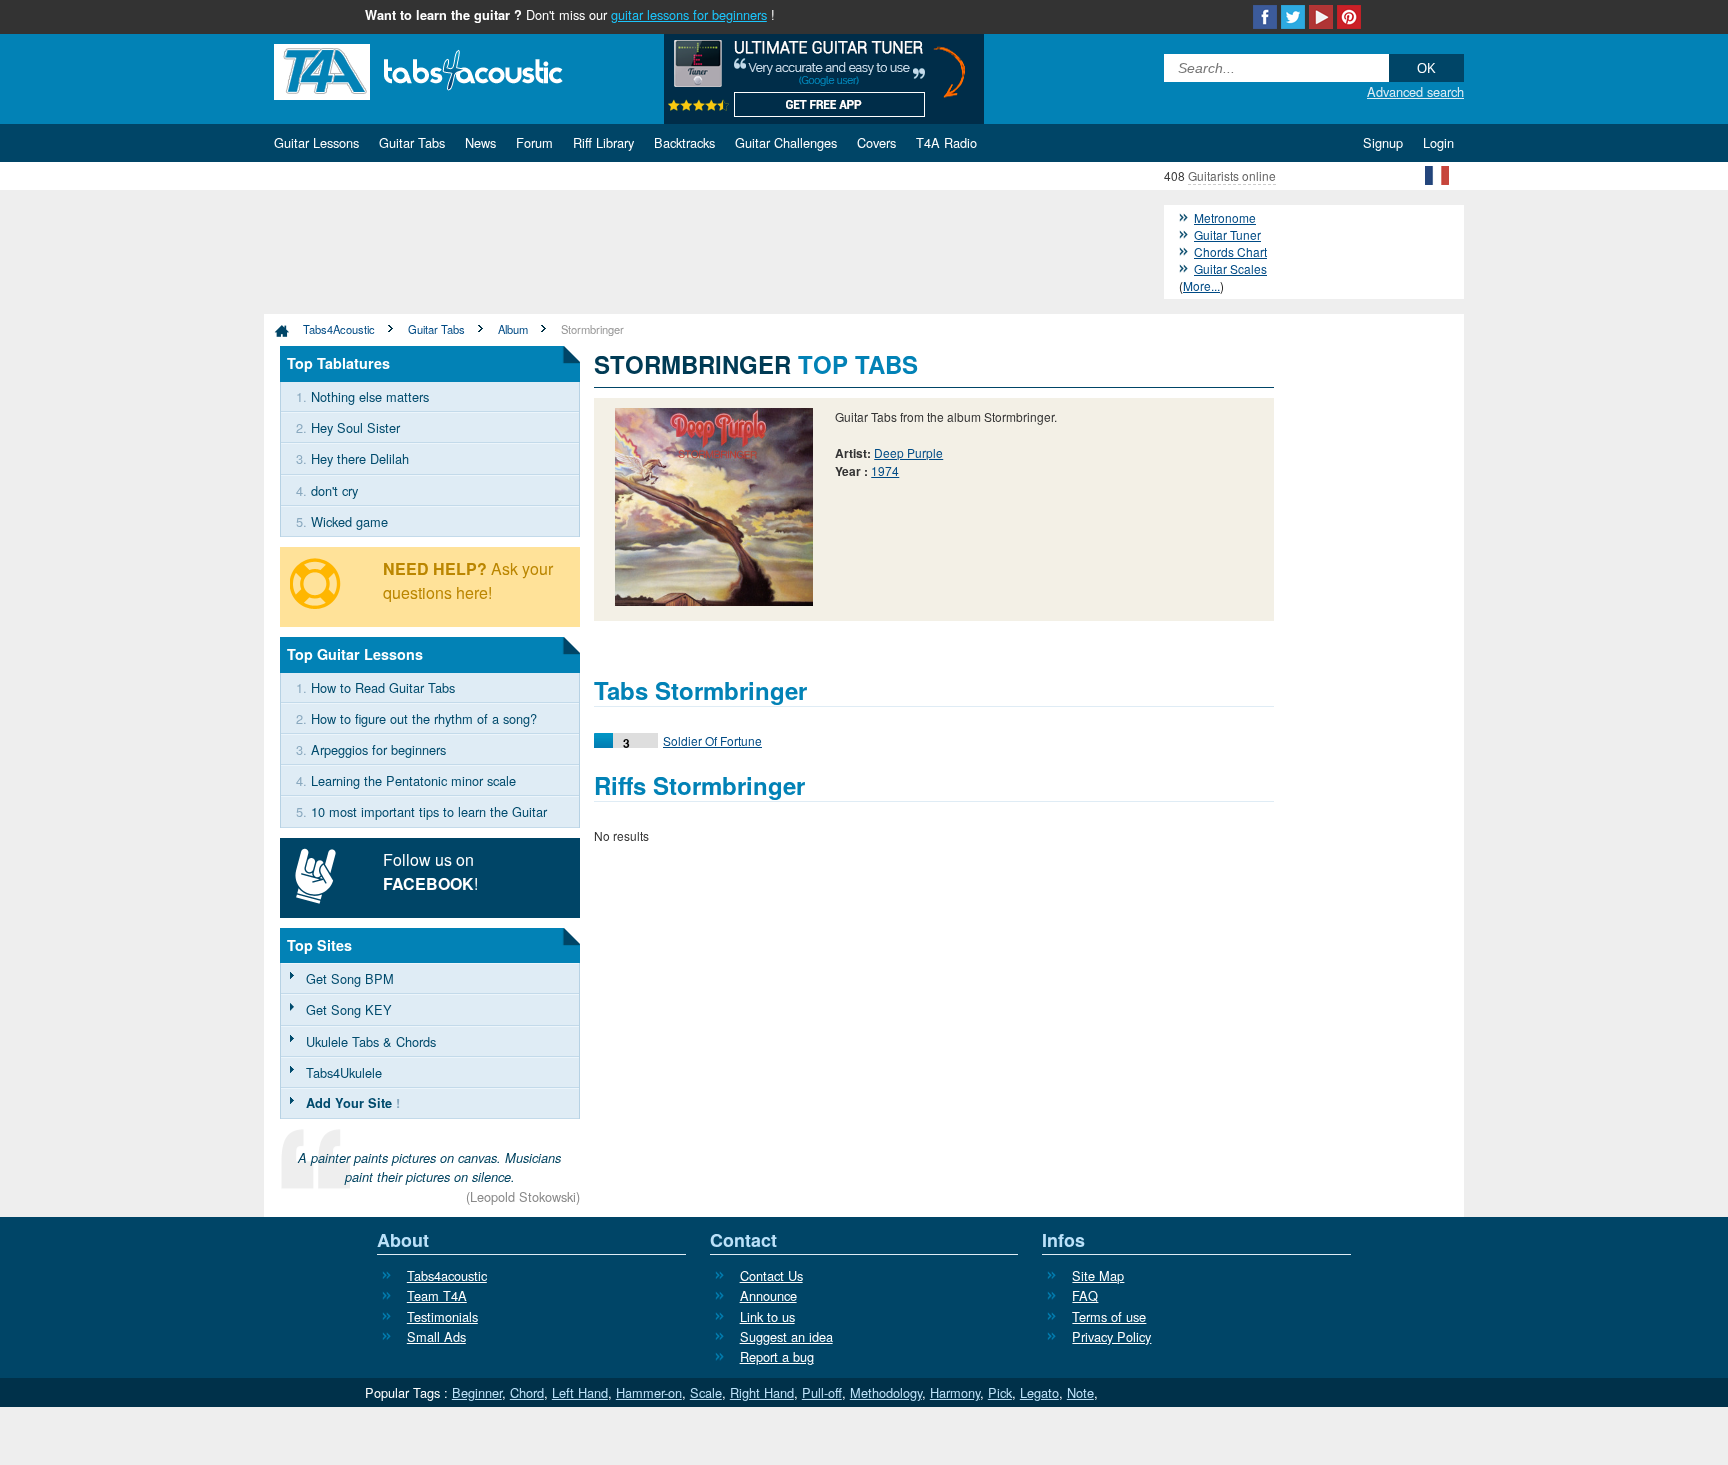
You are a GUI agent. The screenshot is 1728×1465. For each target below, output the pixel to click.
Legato (1039, 1392)
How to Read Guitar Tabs (383, 687)
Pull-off (822, 1392)
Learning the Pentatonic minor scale (413, 780)
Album (513, 329)
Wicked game (349, 521)
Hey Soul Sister (355, 427)
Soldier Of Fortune (712, 740)
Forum (534, 142)
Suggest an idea (786, 1336)
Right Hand (762, 1392)
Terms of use (1109, 1316)
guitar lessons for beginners (689, 14)
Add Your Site (349, 1103)
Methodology (886, 1392)
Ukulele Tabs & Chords (371, 1041)
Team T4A (437, 1295)
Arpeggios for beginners (378, 749)
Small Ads (436, 1336)
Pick (1000, 1392)
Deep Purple (908, 452)
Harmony (955, 1392)
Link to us (767, 1316)
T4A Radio (946, 142)
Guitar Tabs (436, 329)
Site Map (1098, 1275)
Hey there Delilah (360, 458)
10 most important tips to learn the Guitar (429, 811)
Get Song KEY (349, 1009)
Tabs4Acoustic (339, 329)
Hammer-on (649, 1392)
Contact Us (771, 1275)
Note (1080, 1392)
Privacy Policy (1111, 1336)
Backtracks (684, 142)
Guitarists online (1232, 175)
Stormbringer (592, 329)
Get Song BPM (350, 978)
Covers (876, 142)
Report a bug (777, 1356)
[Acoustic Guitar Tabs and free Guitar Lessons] (449, 69)
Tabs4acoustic (447, 1275)
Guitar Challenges (786, 142)
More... (1201, 285)
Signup (1383, 142)
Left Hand (580, 1392)
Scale (706, 1392)
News (480, 142)
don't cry (334, 490)
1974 (885, 470)
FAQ (1085, 1295)
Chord (527, 1392)
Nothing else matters (370, 396)
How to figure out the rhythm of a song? (424, 718)
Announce (768, 1295)
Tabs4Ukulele (344, 1072)
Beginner (477, 1392)
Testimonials (442, 1316)
